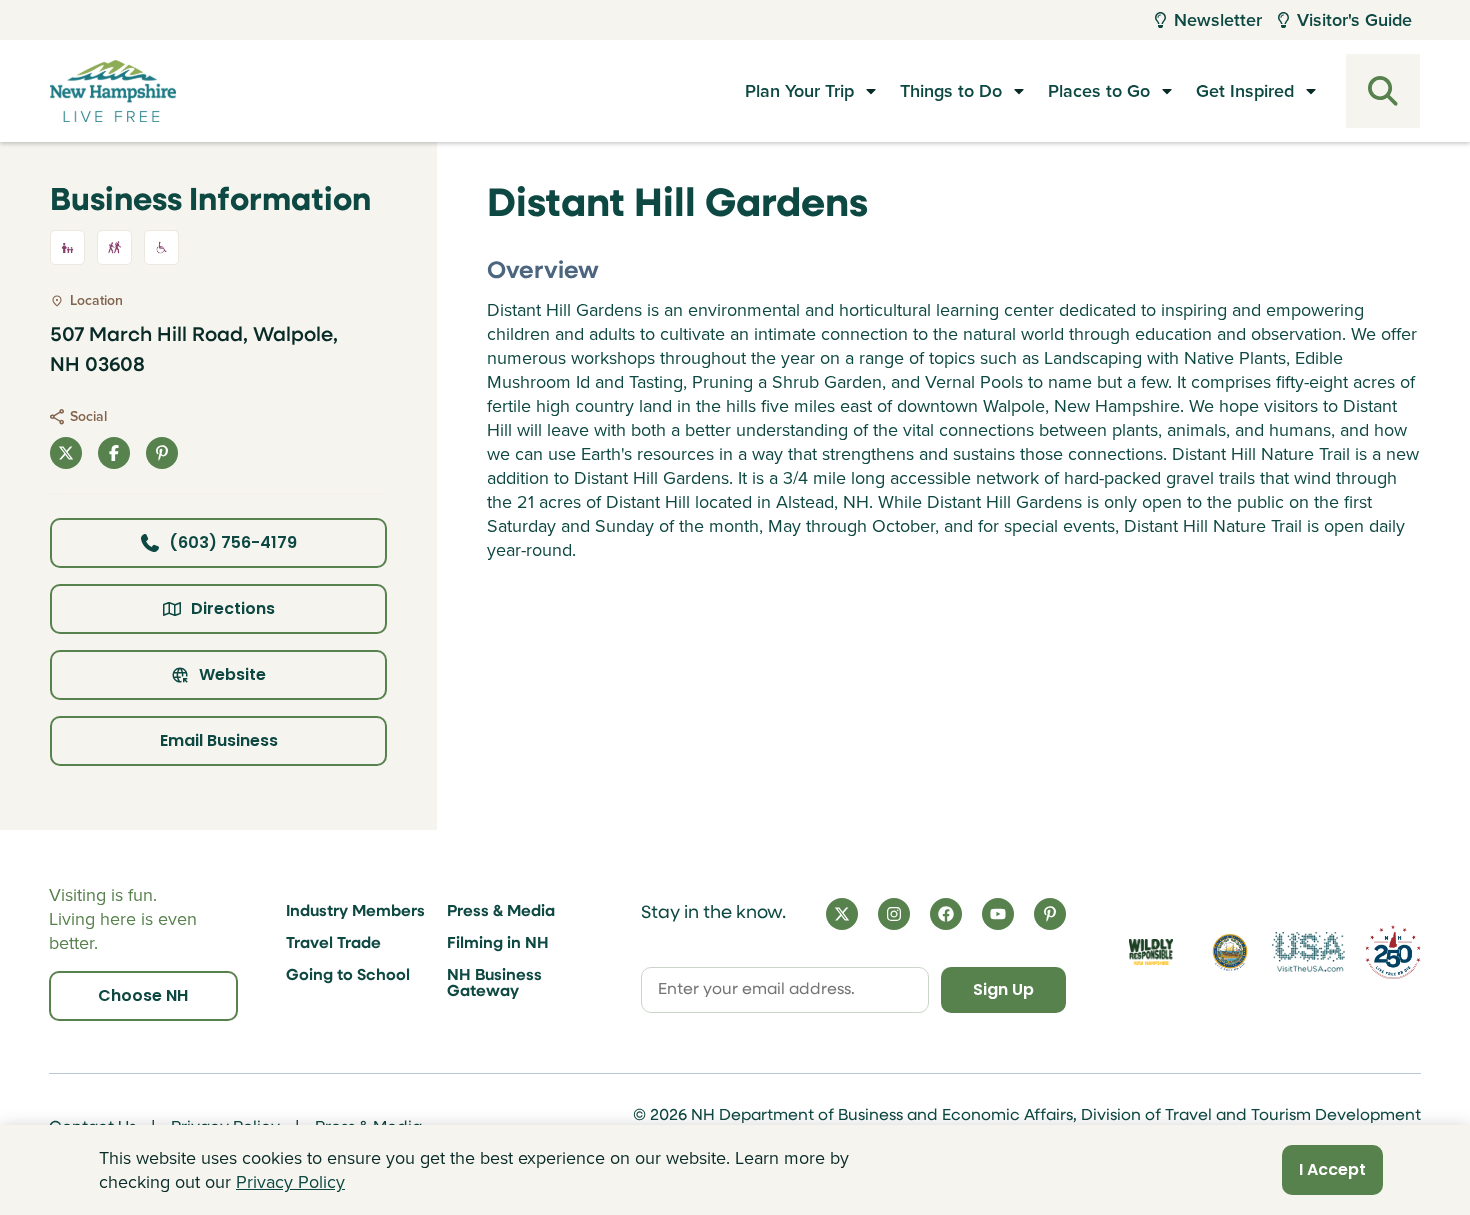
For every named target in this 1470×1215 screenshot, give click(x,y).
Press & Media (501, 912)
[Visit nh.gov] (1230, 952)
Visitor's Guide (1354, 20)
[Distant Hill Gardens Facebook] (114, 453)
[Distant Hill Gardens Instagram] (162, 453)
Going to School (348, 976)
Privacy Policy (290, 1182)
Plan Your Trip (799, 91)
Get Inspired (1245, 91)
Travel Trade (333, 944)
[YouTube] (998, 914)
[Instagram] (894, 914)
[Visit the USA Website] (1309, 952)
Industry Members (355, 912)
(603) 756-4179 (233, 542)
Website (232, 674)
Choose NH (143, 995)
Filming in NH (498, 944)
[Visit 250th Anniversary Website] (1393, 952)
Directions (233, 608)
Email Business (219, 740)
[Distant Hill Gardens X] (66, 453)
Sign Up (1003, 989)
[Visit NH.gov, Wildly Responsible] (1151, 951)
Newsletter (1218, 20)
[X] (842, 914)
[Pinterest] (1050, 914)
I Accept (1332, 1169)
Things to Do (951, 91)
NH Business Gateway (494, 984)
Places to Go (1099, 91)
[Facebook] (946, 914)
